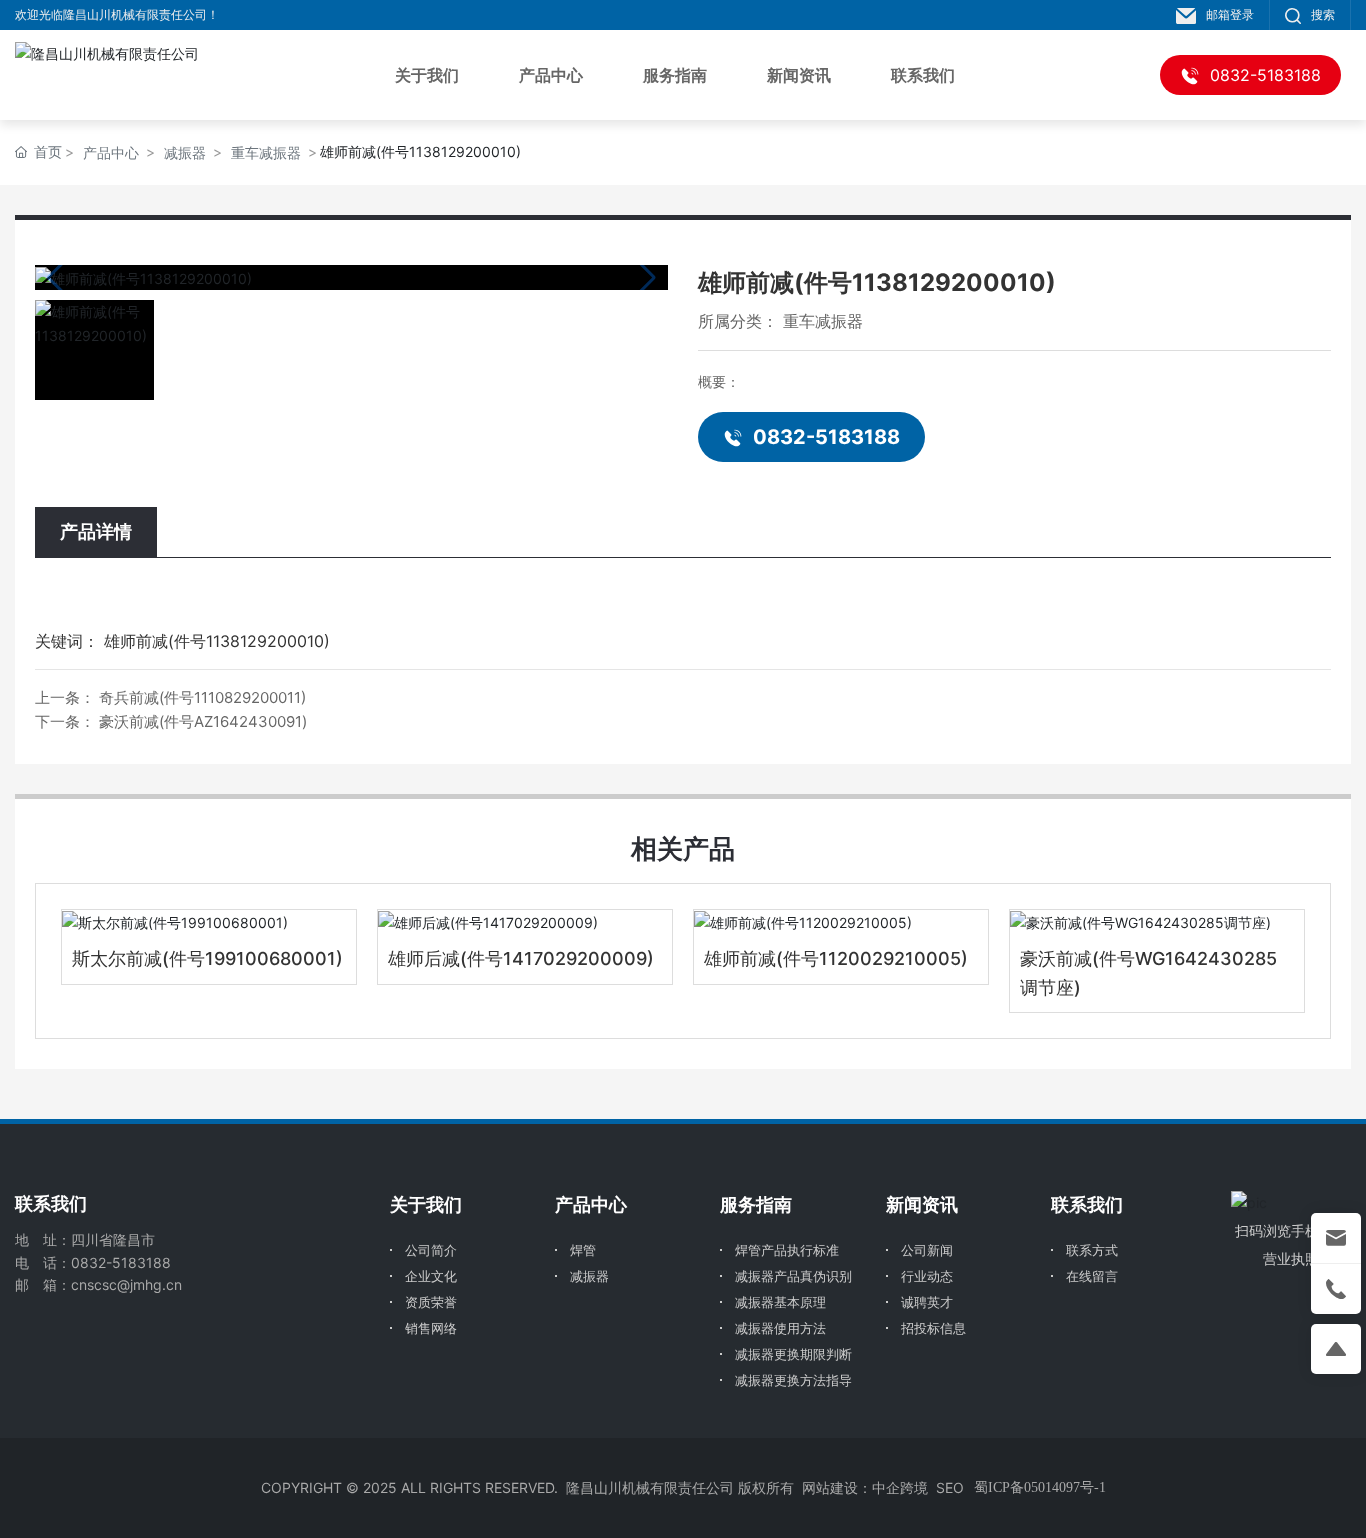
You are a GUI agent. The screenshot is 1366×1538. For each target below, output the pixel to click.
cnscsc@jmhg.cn (126, 1284)
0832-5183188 (826, 437)
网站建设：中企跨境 (865, 1487)
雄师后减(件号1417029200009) (521, 958)
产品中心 (111, 152)
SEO (950, 1487)
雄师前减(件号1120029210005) (836, 958)
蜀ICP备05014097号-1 (1040, 1487)
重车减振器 (266, 152)
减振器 (185, 152)
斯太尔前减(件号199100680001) (207, 958)
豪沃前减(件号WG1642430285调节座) (1148, 973)
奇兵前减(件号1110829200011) (202, 697)
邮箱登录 (1230, 14)
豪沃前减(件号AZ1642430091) (203, 721)
